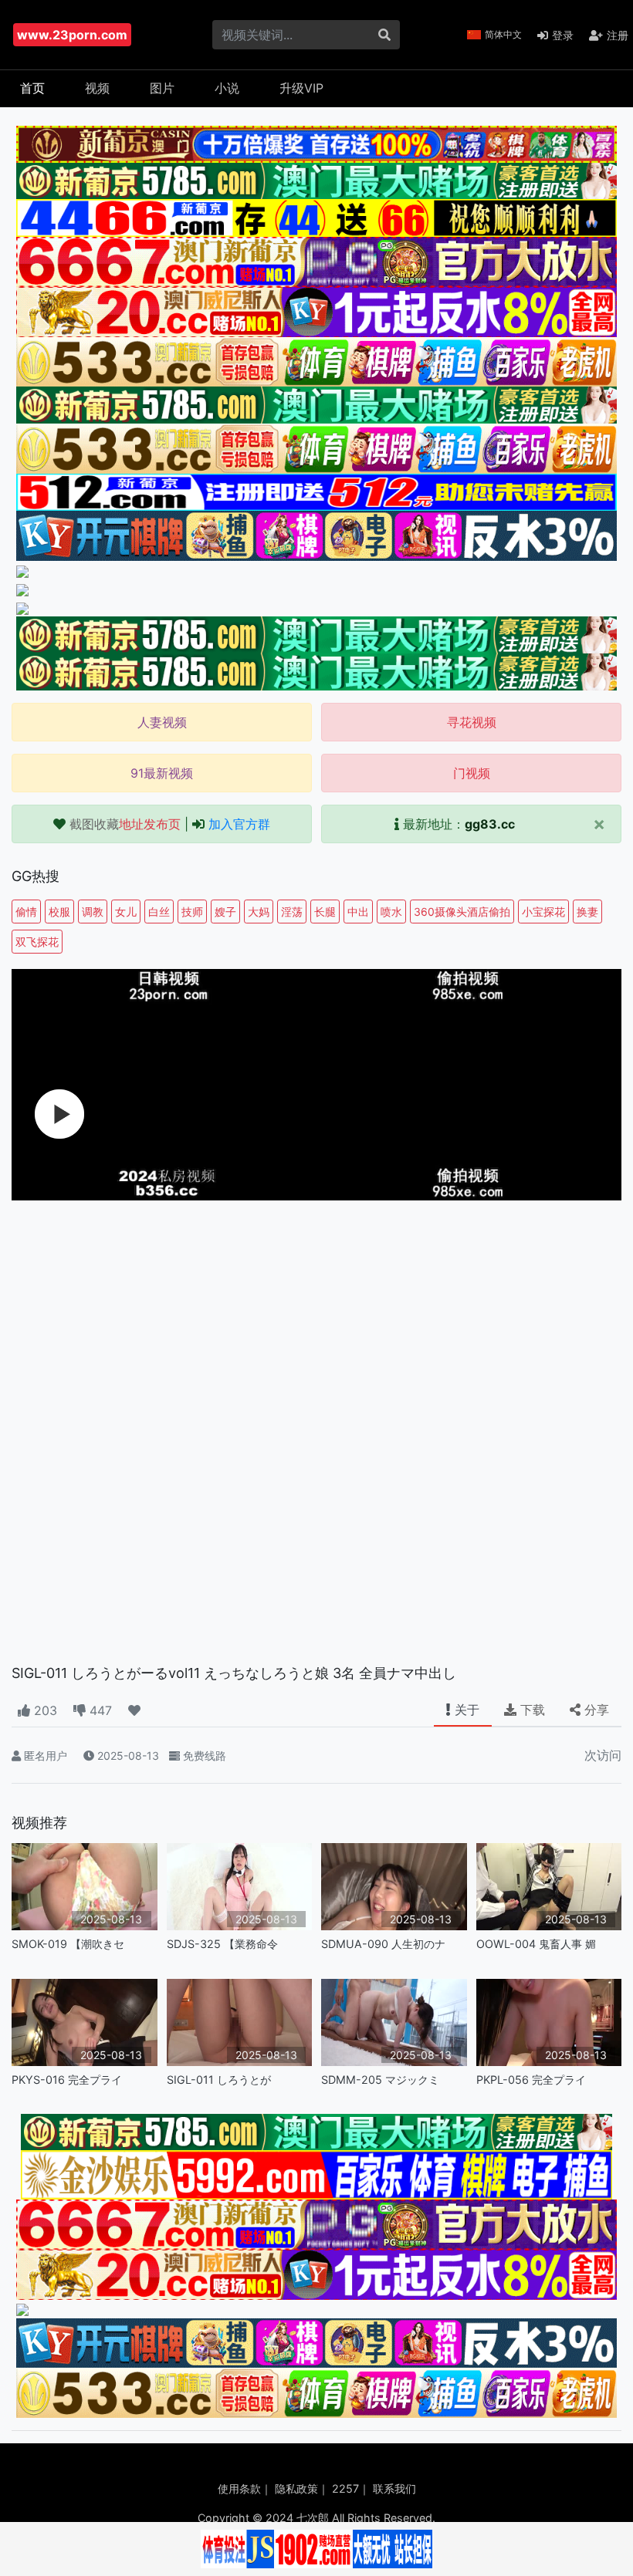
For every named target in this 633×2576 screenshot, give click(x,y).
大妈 (259, 912)
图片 (162, 88)
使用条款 (239, 2488)
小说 (227, 88)
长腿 (325, 912)
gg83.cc (490, 824)
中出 (358, 912)
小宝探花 (543, 912)
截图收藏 (125, 824)
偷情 (26, 912)
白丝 (159, 912)
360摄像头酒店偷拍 (462, 912)
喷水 (391, 912)
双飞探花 (37, 942)
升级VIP (301, 88)
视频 (97, 88)
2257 (345, 2488)
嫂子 (225, 912)
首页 (32, 88)
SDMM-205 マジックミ (380, 2080)
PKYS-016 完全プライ (67, 2080)
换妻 (587, 912)
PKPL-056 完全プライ (531, 2080)
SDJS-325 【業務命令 (222, 1944)
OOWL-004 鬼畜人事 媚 (536, 1944)
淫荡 (292, 912)
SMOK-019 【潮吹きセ (68, 1944)
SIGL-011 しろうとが (219, 2080)
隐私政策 (296, 2488)
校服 (59, 912)
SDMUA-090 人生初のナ (383, 1944)
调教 (93, 912)
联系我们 (394, 2488)
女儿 (126, 912)
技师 (192, 912)
